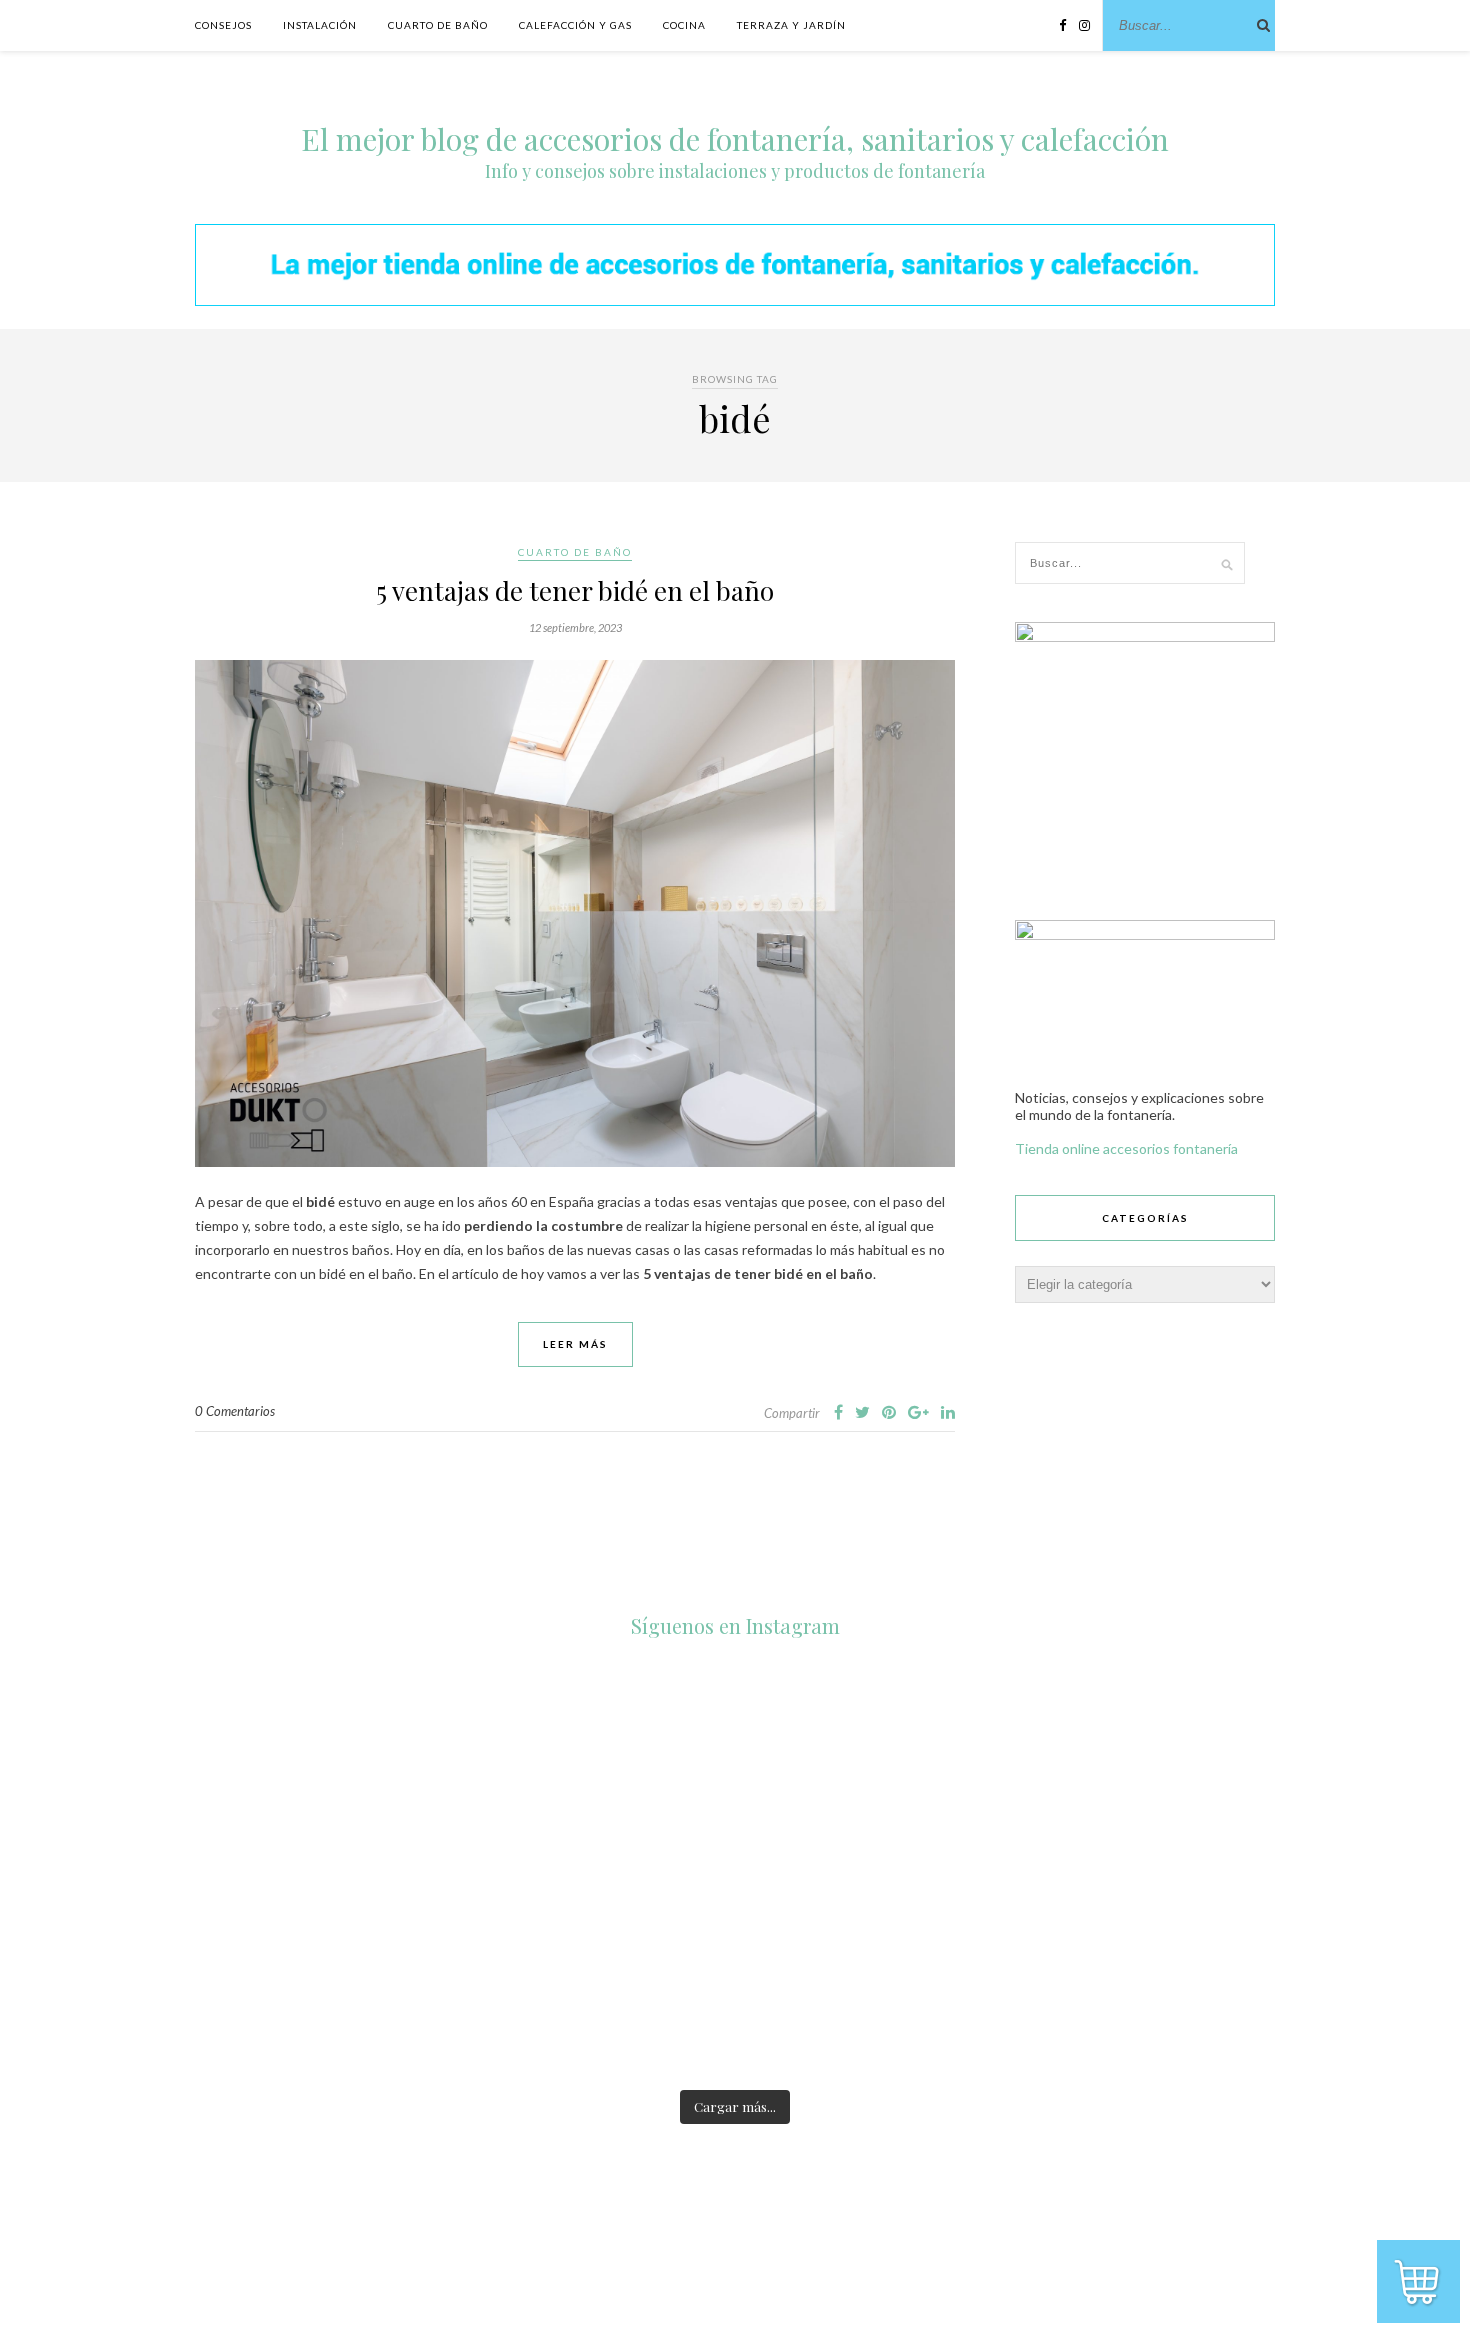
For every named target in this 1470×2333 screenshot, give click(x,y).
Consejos (223, 25)
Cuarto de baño (438, 25)
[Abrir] (408, 1753)
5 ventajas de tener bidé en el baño (575, 590)
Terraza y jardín (791, 25)
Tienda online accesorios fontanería (1126, 1148)
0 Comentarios (235, 1411)
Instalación (320, 25)
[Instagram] (492, 1838)
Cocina (684, 25)
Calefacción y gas (575, 25)
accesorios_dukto (405, 1667)
